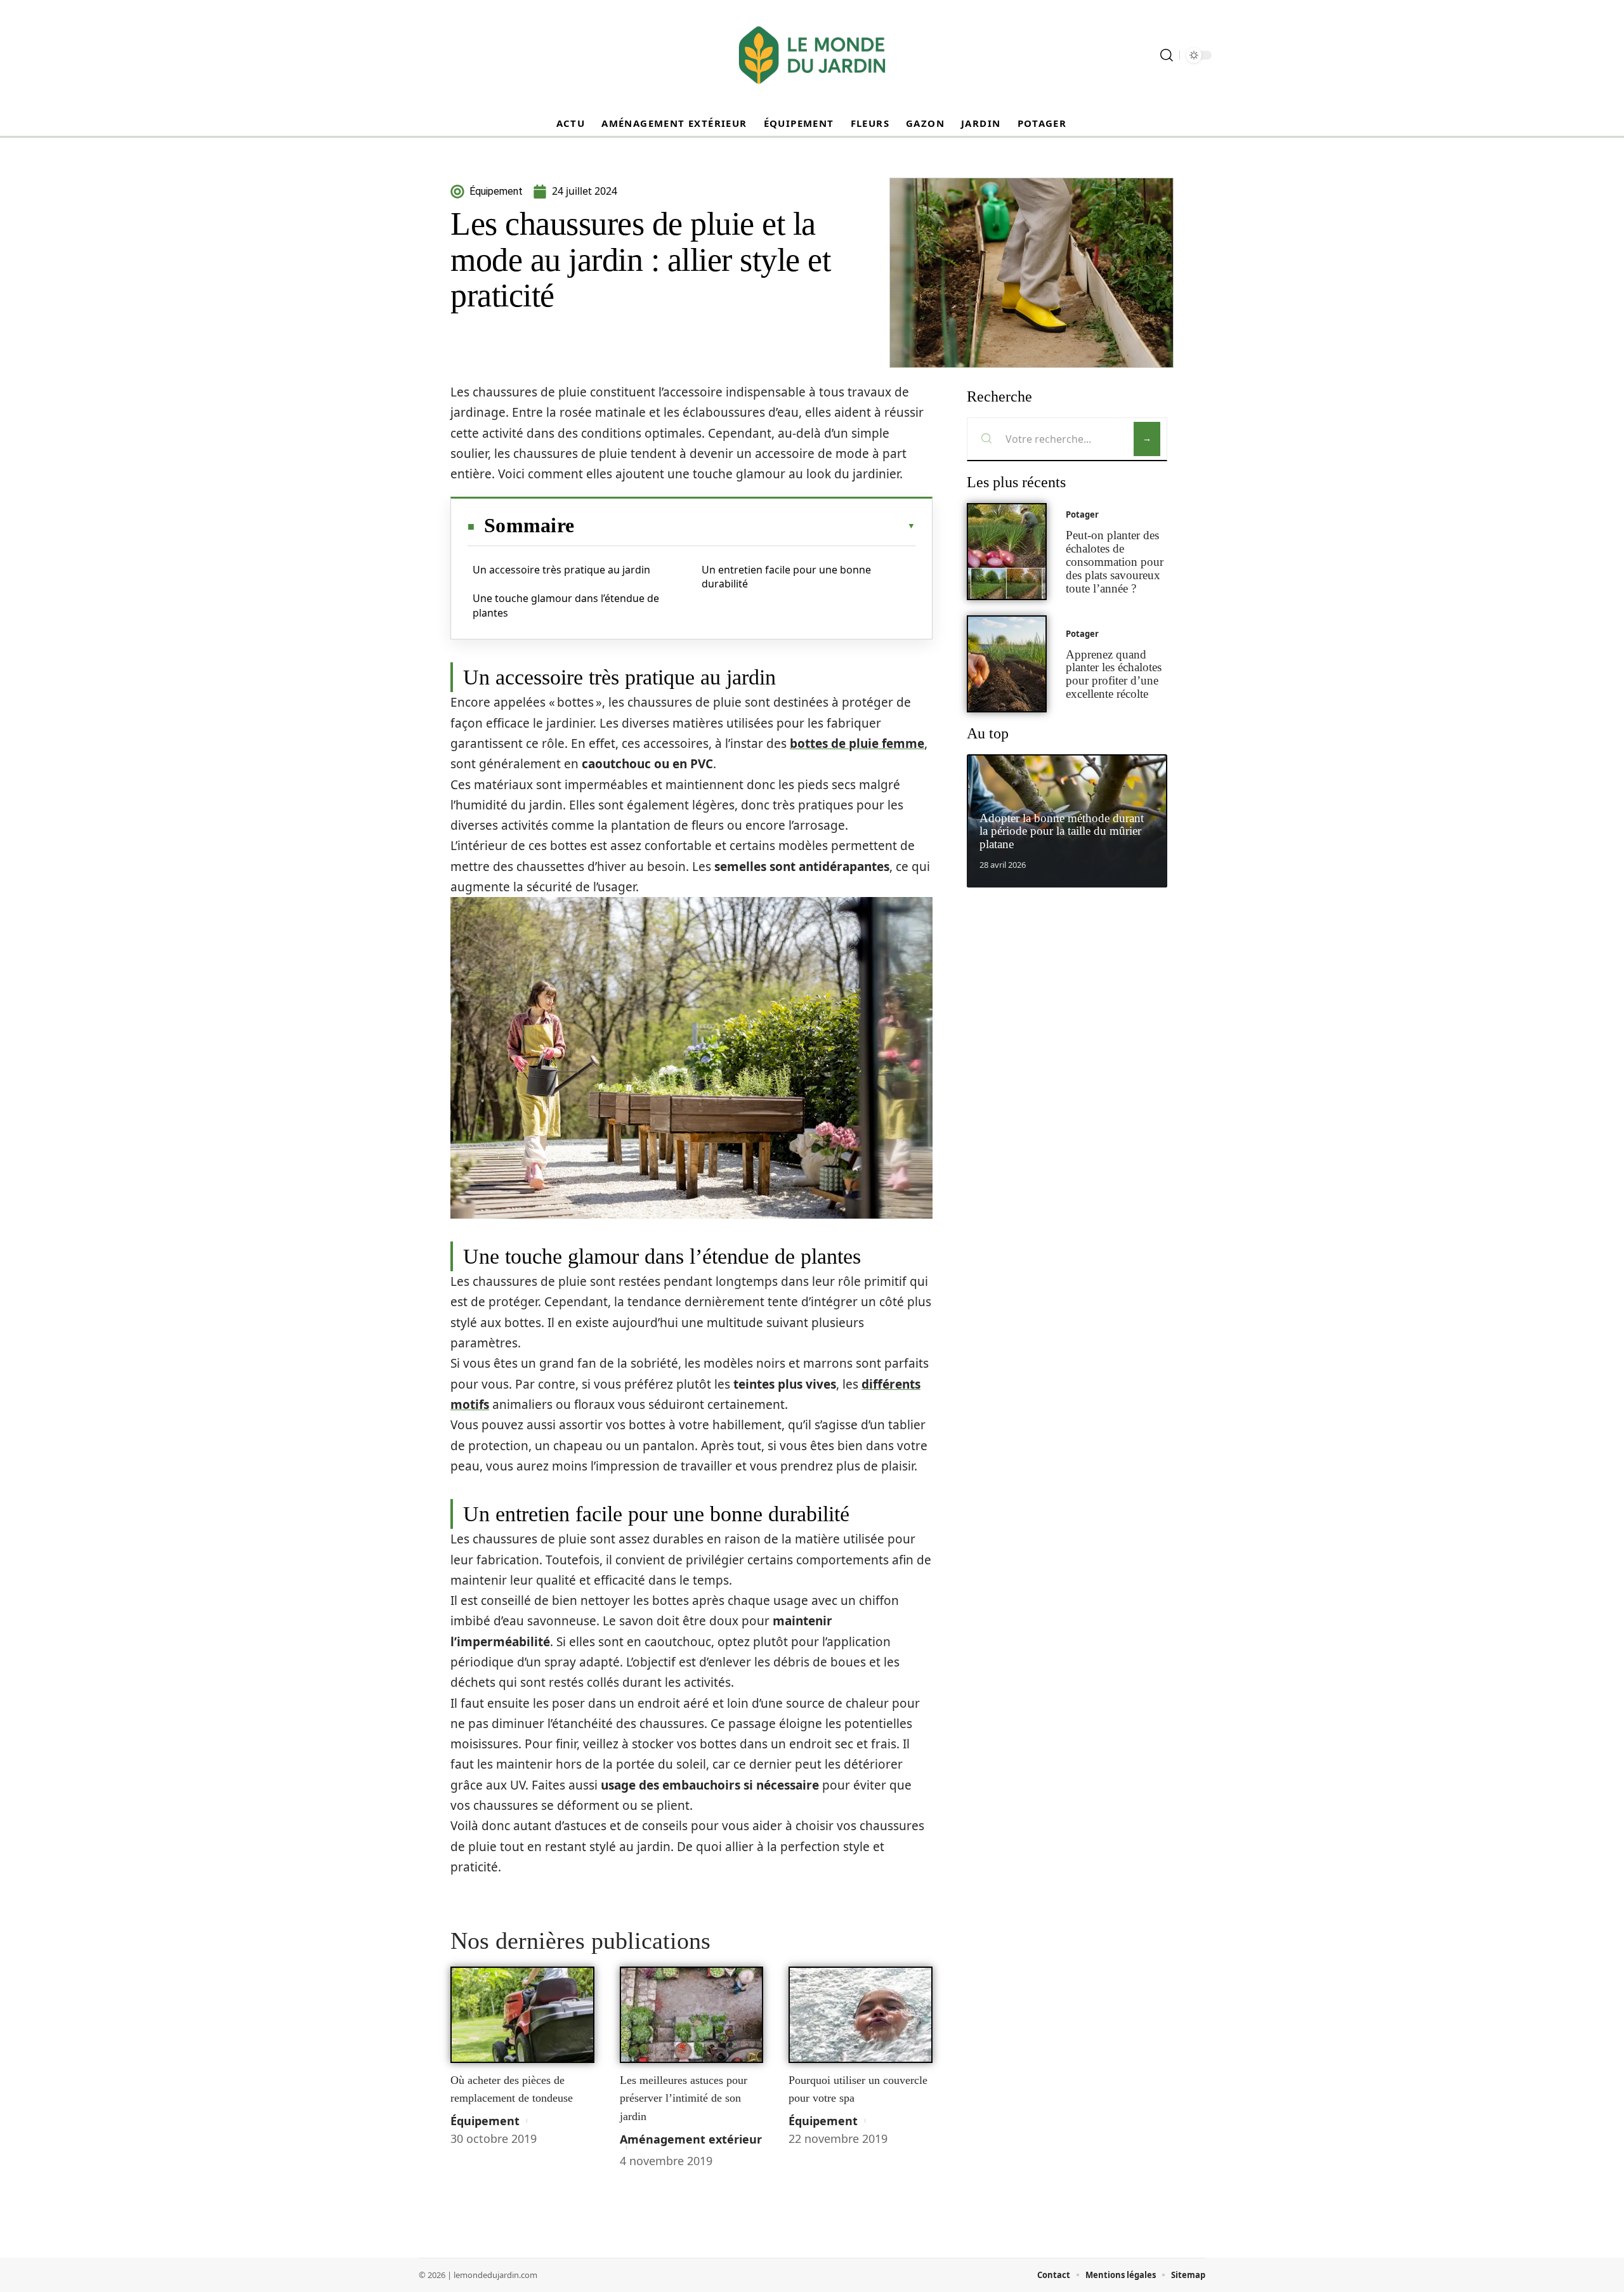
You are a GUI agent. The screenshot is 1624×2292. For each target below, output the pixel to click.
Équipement (485, 2121)
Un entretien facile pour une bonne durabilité (786, 577)
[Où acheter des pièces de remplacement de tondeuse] (522, 2015)
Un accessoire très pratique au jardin (561, 570)
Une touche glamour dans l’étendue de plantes (566, 605)
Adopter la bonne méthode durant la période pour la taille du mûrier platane (1062, 831)
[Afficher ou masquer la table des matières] (745, 526)
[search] (1167, 55)
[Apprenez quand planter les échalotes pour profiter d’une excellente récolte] (1007, 664)
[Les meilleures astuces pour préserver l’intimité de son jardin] (692, 2015)
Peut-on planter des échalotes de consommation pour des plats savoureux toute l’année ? (1115, 561)
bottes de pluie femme (857, 743)
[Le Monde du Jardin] (812, 55)
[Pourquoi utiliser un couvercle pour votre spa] (861, 2015)
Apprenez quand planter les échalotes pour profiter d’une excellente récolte (1114, 674)
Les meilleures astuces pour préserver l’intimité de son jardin (684, 2098)
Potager (1082, 514)
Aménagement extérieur (691, 2139)
